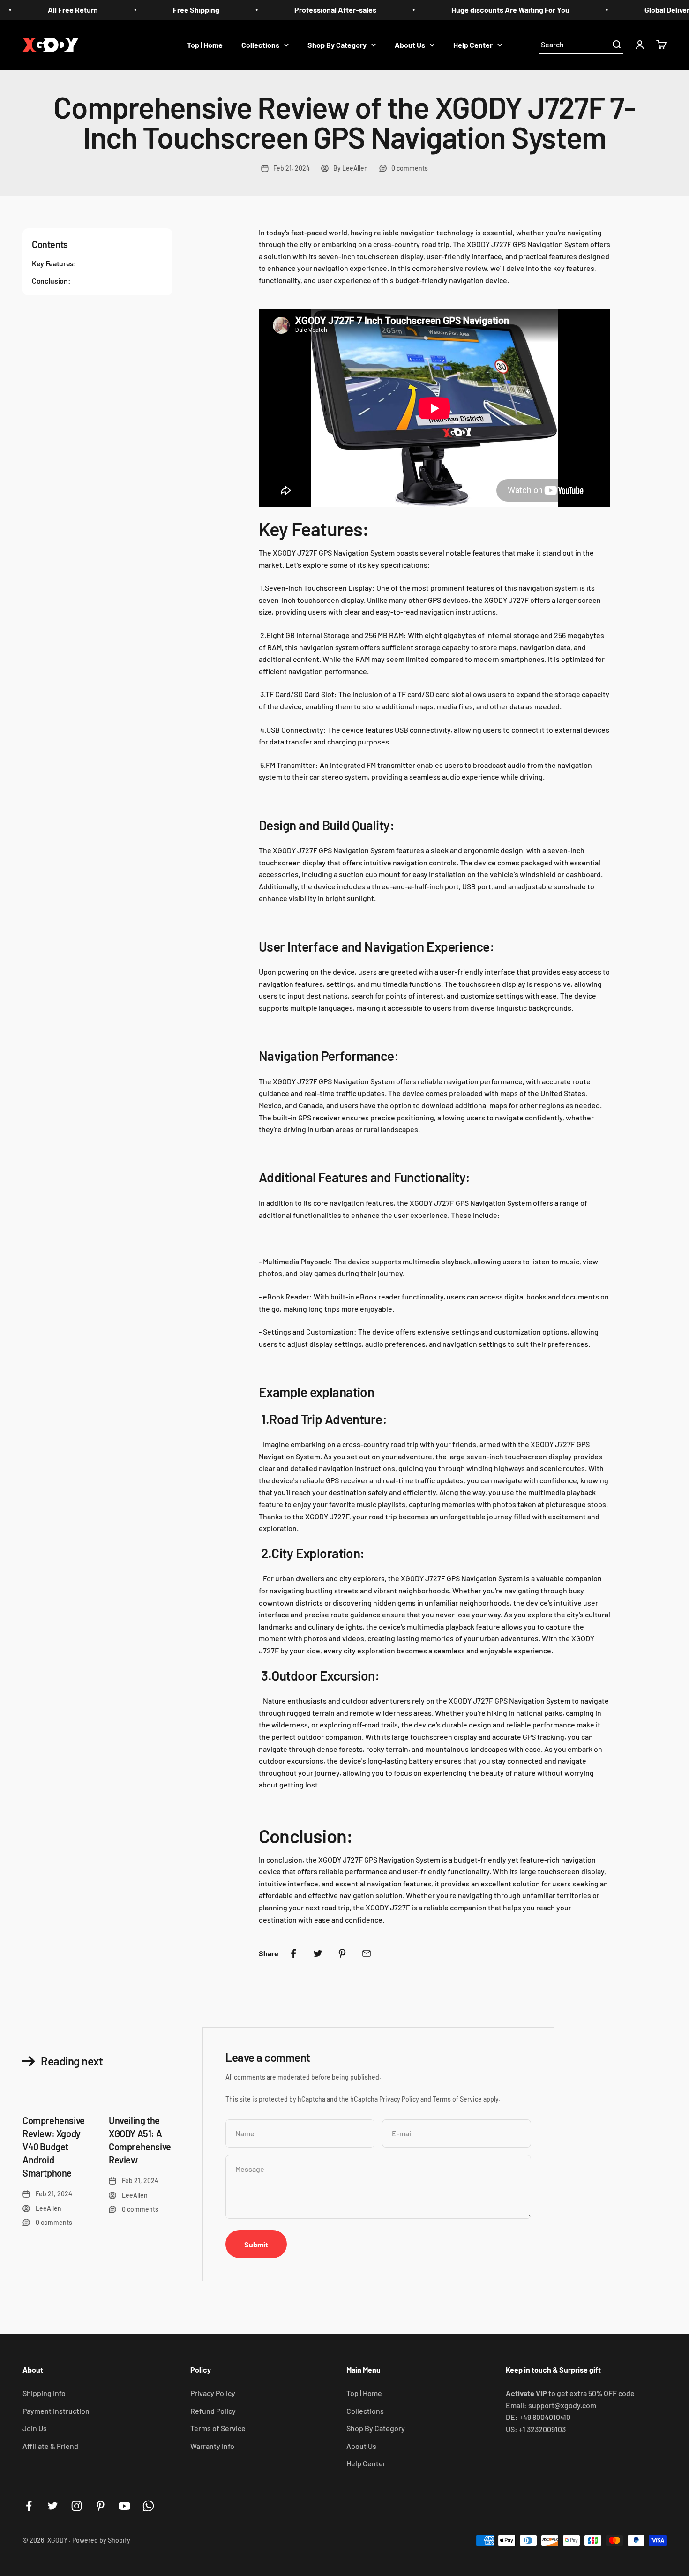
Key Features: (54, 263)
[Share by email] (367, 1953)
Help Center (473, 44)
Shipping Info (44, 2393)
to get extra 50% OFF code (570, 2393)
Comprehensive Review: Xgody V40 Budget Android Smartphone (54, 2147)
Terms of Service (457, 2099)
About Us (410, 44)
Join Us (35, 2428)
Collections (260, 44)
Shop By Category (337, 44)
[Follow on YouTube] (124, 2506)
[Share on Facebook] (293, 1953)
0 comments (410, 168)
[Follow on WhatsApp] (148, 2506)
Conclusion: (51, 280)
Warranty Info (212, 2446)
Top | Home (205, 44)
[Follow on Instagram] (77, 2506)
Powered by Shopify (101, 2540)
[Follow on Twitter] (53, 2506)
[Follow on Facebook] (29, 2506)
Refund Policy (213, 2411)
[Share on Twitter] (318, 1953)
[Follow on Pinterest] (101, 2506)
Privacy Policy (399, 2099)
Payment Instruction (56, 2411)
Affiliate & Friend (50, 2446)
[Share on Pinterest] (342, 1953)
